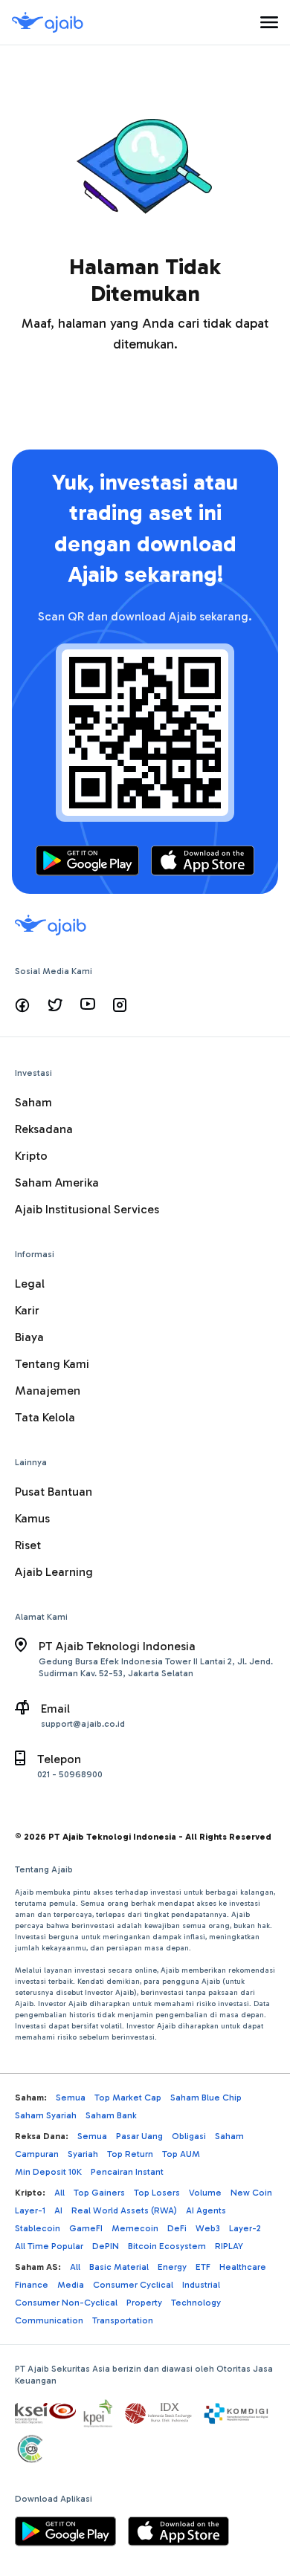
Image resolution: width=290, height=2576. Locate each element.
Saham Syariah (46, 2115)
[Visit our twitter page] (55, 1005)
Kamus (32, 1518)
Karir (27, 1310)
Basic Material (119, 2267)
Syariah (83, 2154)
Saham (33, 1102)
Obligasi (189, 2136)
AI (58, 2210)
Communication (49, 2320)
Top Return (130, 2154)
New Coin (251, 2193)
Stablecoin (38, 2228)
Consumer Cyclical (133, 2285)
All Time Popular (49, 2246)
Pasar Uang (139, 2136)
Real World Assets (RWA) (124, 2210)
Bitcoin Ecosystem (167, 2246)
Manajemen (48, 1391)
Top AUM (181, 2154)
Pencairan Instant (127, 2172)
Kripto (31, 1156)
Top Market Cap (128, 2098)
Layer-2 (245, 2228)
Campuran (37, 2154)
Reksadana (44, 1129)
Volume (205, 2193)
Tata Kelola (45, 1417)
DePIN (106, 2246)
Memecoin (135, 2228)
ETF (203, 2267)
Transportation (123, 2320)
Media (71, 2285)
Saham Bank (111, 2115)
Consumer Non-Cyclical (66, 2303)
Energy (172, 2267)
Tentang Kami (52, 1364)
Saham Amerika (57, 1182)
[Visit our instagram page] (120, 1005)
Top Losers (157, 2193)
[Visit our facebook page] (22, 1005)
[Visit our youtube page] (88, 1005)
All (59, 2193)
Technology (196, 2303)
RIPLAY (229, 2246)
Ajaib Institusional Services (87, 1209)
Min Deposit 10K (48, 2172)
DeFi (177, 2228)
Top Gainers (99, 2193)
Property (144, 2303)
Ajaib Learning (54, 1572)
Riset (28, 1545)
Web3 (208, 2228)
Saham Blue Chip (206, 2098)
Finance (32, 2285)
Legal (30, 1284)
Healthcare (243, 2267)
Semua (71, 2098)
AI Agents (206, 2210)
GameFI (86, 2228)
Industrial (201, 2285)
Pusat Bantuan (54, 1492)
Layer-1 (30, 2210)
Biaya (29, 1337)
